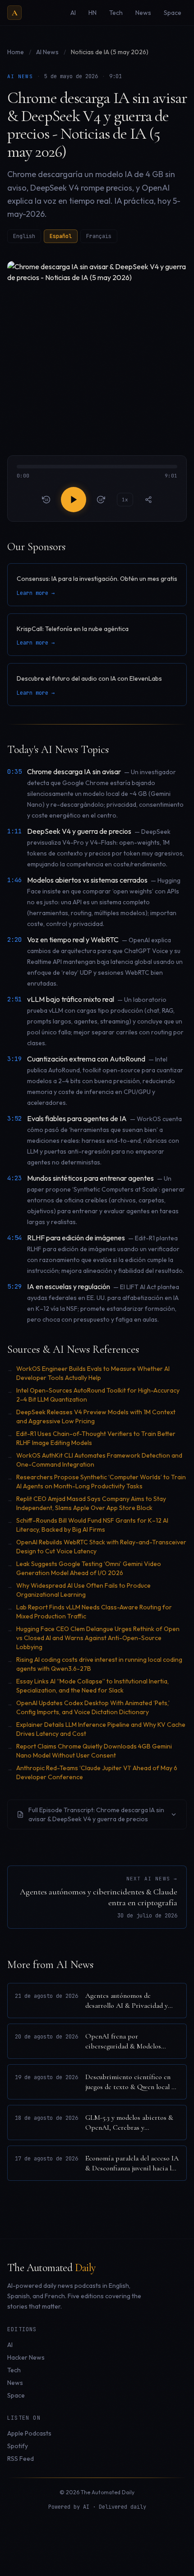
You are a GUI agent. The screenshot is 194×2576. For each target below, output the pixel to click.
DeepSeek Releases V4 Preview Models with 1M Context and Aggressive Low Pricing (96, 1417)
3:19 (14, 1059)
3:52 (14, 1118)
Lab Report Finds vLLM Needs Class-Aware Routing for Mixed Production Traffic (94, 1612)
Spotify (18, 2446)
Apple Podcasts (29, 2433)
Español (61, 236)
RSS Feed (21, 2459)
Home (16, 52)
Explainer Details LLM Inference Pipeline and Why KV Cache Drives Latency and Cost (101, 1729)
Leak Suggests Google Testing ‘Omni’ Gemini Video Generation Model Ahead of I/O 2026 (89, 1568)
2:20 (14, 940)
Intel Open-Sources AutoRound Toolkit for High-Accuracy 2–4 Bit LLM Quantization (98, 1395)
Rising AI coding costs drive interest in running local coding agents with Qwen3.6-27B (99, 1664)
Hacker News (26, 2357)
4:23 (14, 1178)
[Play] (74, 500)
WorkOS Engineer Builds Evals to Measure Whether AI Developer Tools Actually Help (93, 1373)
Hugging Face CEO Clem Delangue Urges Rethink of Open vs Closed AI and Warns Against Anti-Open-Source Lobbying (98, 1638)
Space (16, 2395)
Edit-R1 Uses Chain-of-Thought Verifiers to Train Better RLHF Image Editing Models (96, 1438)
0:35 (14, 771)
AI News (48, 52)
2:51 (14, 999)
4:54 (14, 1238)
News (15, 2383)
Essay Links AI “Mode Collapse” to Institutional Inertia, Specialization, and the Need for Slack (92, 1686)
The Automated (51, 2268)
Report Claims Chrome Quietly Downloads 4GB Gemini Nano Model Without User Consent (94, 1751)
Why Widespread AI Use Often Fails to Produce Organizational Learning (83, 1590)
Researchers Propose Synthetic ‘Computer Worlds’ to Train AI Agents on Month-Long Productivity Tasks (101, 1482)
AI (10, 2345)
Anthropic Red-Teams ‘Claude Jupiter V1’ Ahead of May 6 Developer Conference (97, 1772)
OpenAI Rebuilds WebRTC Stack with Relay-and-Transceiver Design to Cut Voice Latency (101, 1547)
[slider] (97, 472)
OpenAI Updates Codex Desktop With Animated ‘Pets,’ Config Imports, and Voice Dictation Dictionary (93, 1707)
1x (125, 500)
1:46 (14, 880)
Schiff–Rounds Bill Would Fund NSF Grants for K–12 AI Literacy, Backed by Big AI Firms (92, 1525)
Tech (14, 2370)
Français (99, 236)
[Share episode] (148, 500)
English (24, 236)
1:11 (14, 831)
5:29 (14, 1286)
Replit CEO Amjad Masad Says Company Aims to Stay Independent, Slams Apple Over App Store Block (91, 1503)
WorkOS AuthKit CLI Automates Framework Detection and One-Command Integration (99, 1460)
